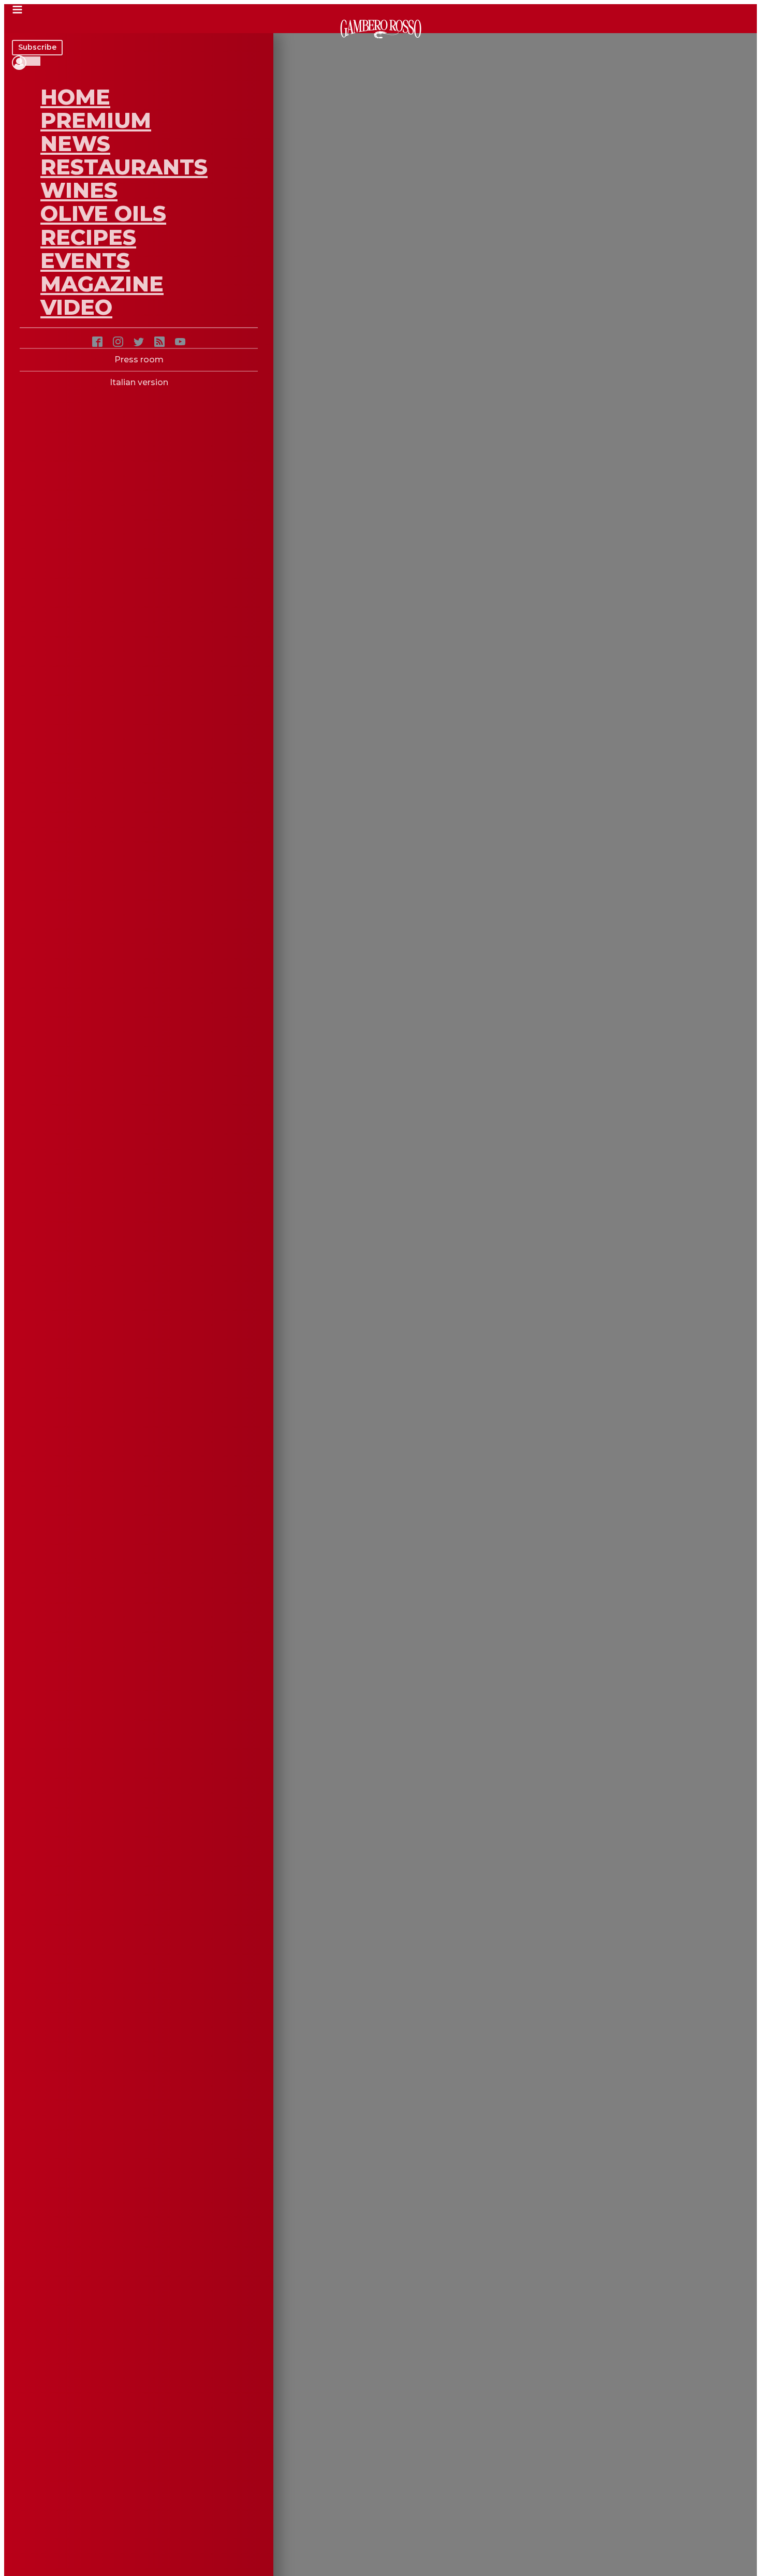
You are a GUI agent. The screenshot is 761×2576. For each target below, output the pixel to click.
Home (75, 97)
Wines (79, 190)
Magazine (102, 284)
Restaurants (124, 167)
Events (85, 260)
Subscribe (37, 47)
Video (76, 307)
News (75, 143)
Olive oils (103, 213)
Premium (96, 120)
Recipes (88, 237)
